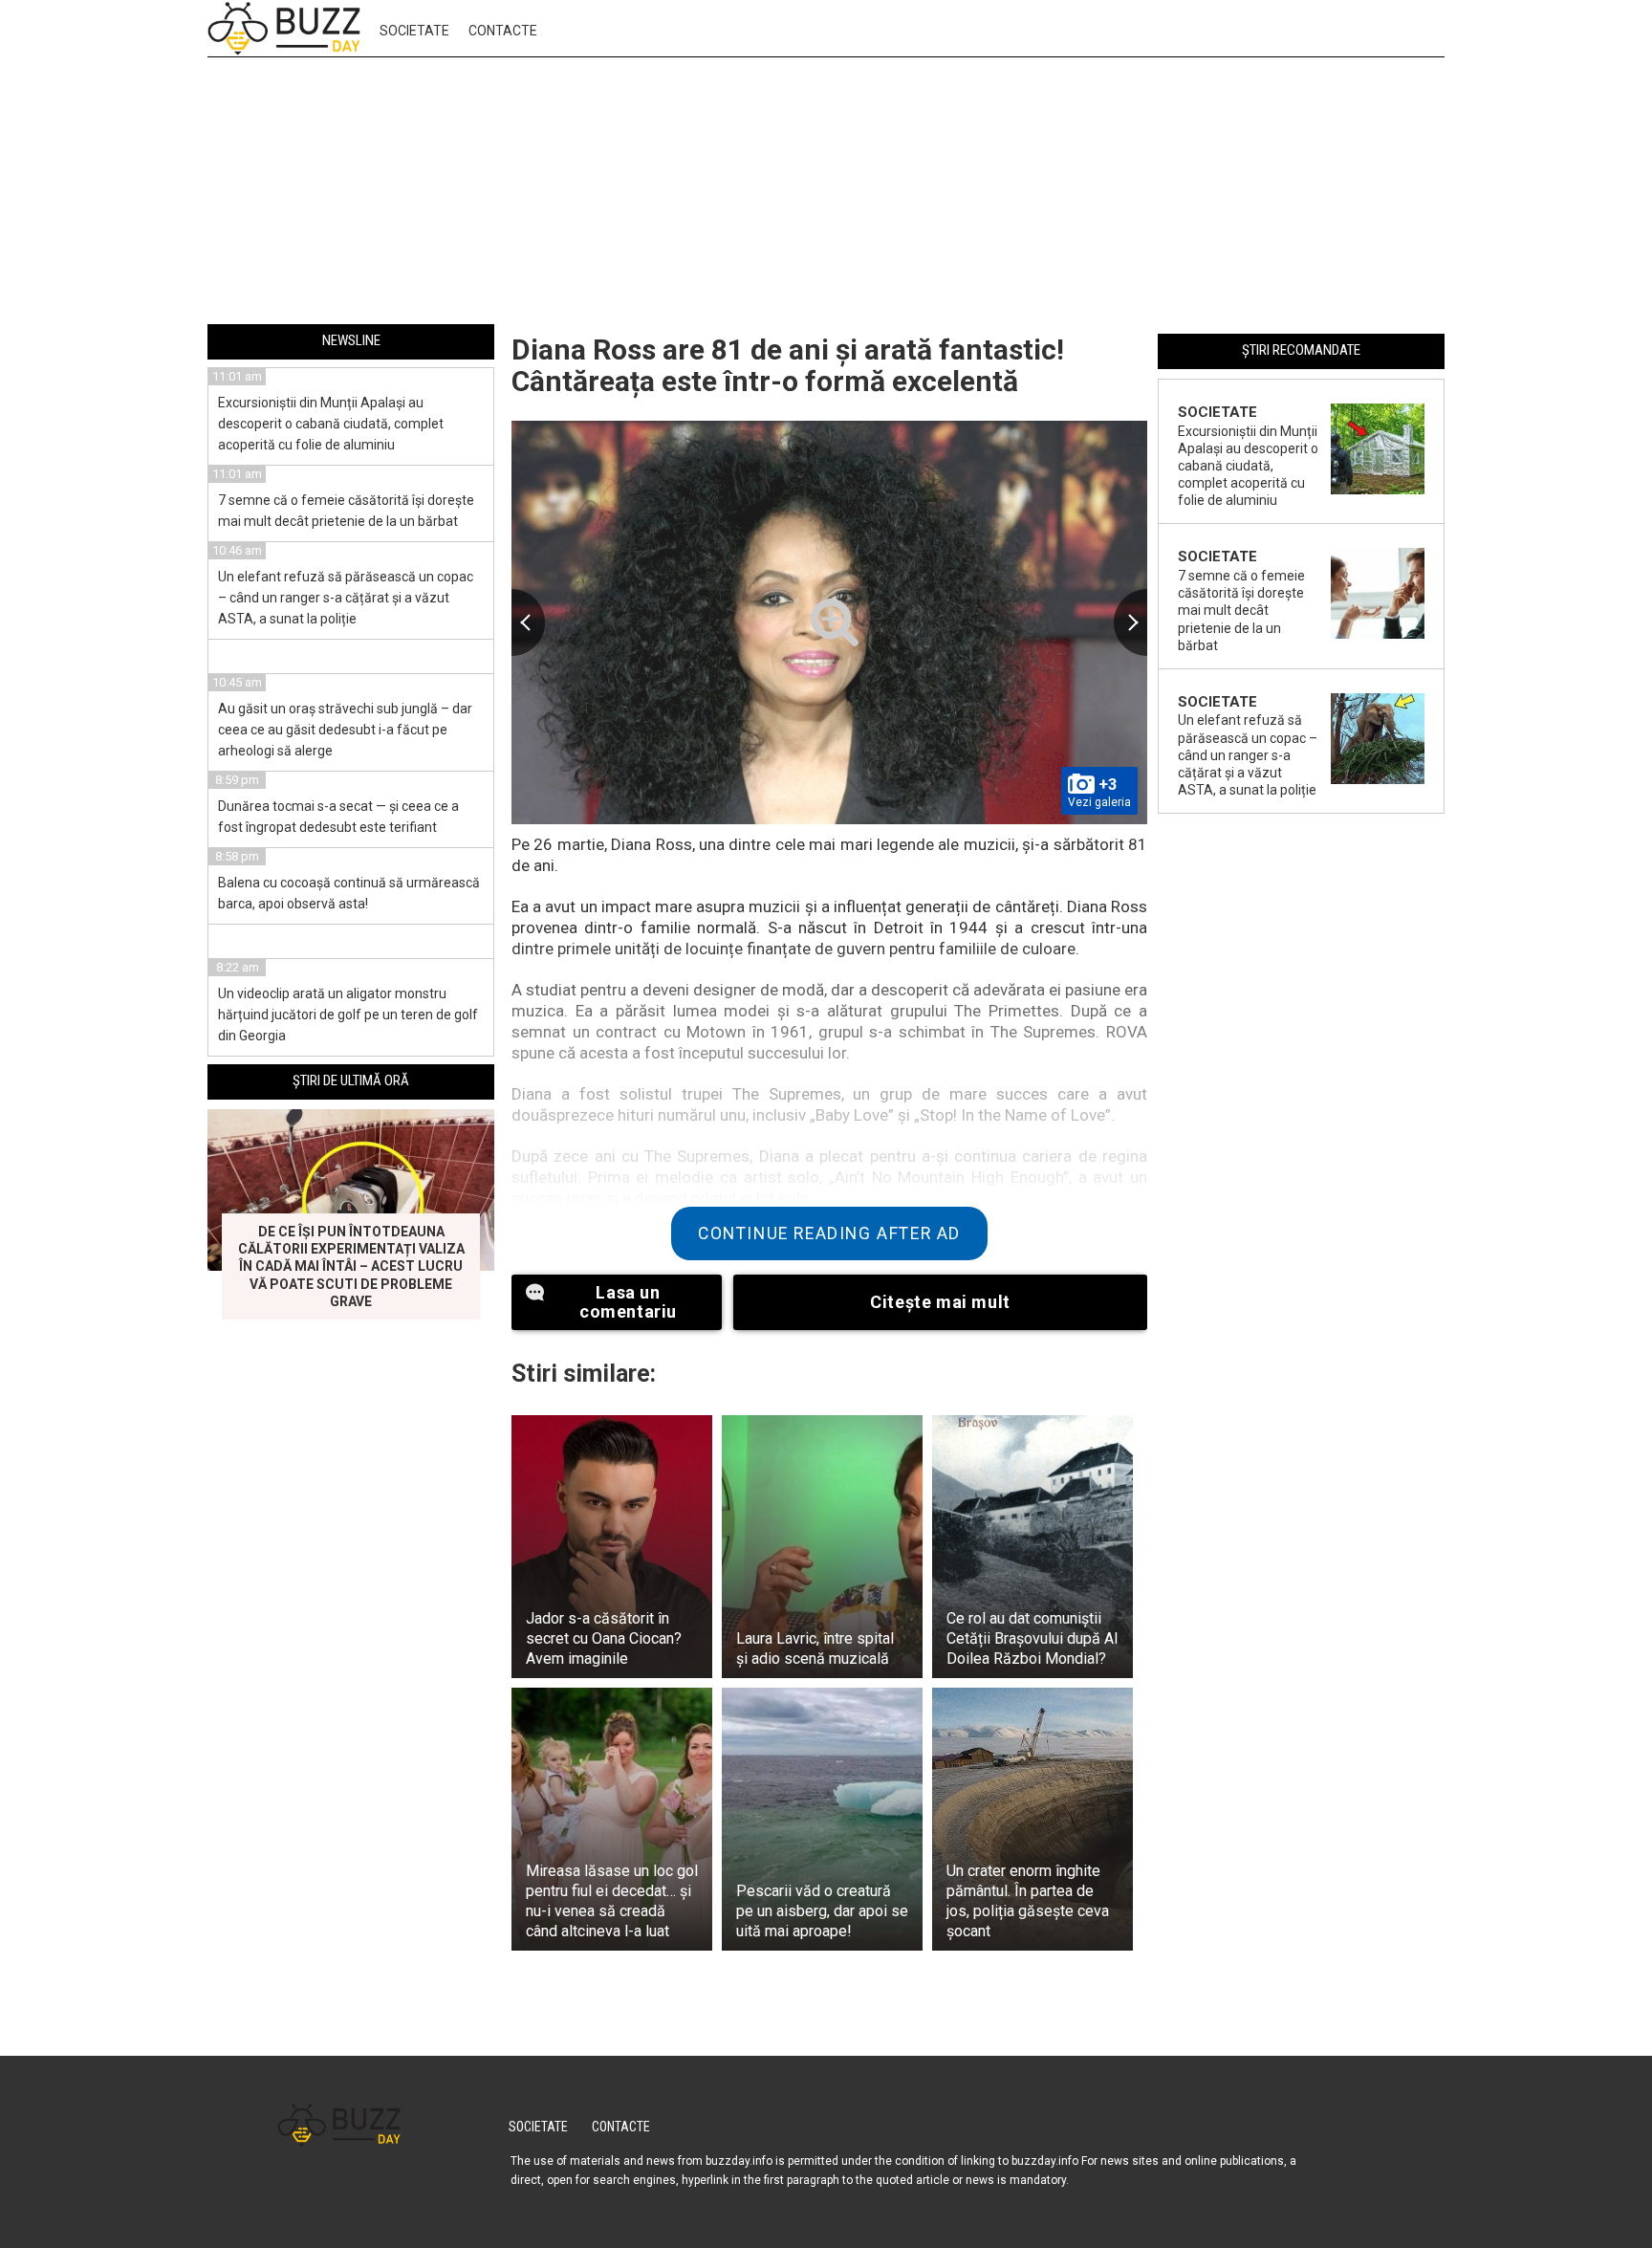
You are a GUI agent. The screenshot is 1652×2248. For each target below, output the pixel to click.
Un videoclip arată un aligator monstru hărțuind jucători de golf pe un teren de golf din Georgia (348, 1015)
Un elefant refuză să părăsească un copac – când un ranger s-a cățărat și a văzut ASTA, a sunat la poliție (346, 598)
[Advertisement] (826, 194)
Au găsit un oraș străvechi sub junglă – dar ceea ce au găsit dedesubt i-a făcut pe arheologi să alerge (345, 730)
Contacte (503, 31)
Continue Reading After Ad (829, 1233)
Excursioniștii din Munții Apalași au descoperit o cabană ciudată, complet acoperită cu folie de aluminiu (331, 424)
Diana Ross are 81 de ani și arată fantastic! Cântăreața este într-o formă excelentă (788, 365)
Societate (414, 31)
